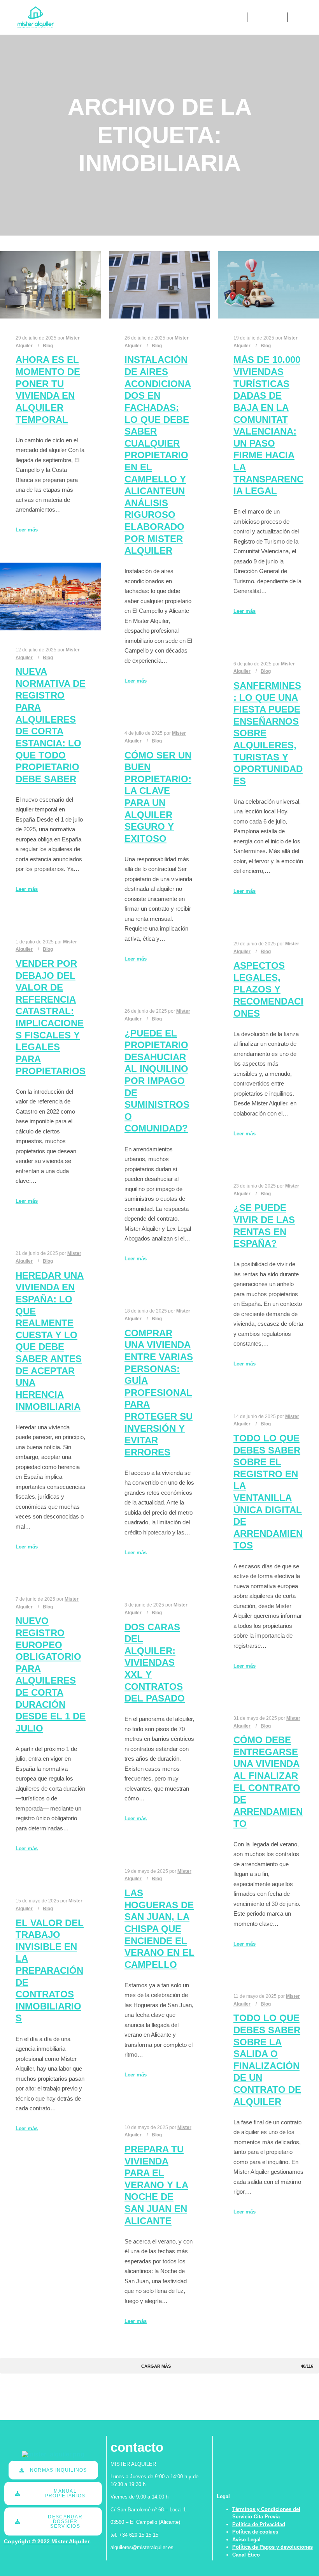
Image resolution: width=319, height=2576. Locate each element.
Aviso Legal (246, 2540)
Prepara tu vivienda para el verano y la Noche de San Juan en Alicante (156, 2185)
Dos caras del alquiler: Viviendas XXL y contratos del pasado (155, 1663)
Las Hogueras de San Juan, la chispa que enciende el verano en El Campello (159, 1929)
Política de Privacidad (259, 2524)
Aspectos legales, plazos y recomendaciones (268, 989)
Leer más (27, 530)
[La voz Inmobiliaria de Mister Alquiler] (36, 17)
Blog (48, 346)
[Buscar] (260, 18)
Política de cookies (255, 2532)
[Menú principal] (274, 18)
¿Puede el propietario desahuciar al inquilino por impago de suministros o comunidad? (157, 1081)
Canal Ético (246, 2555)
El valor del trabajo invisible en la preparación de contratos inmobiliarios (50, 1971)
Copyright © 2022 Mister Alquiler (47, 2541)
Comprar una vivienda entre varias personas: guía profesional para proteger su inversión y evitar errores (159, 1393)
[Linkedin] (298, 18)
